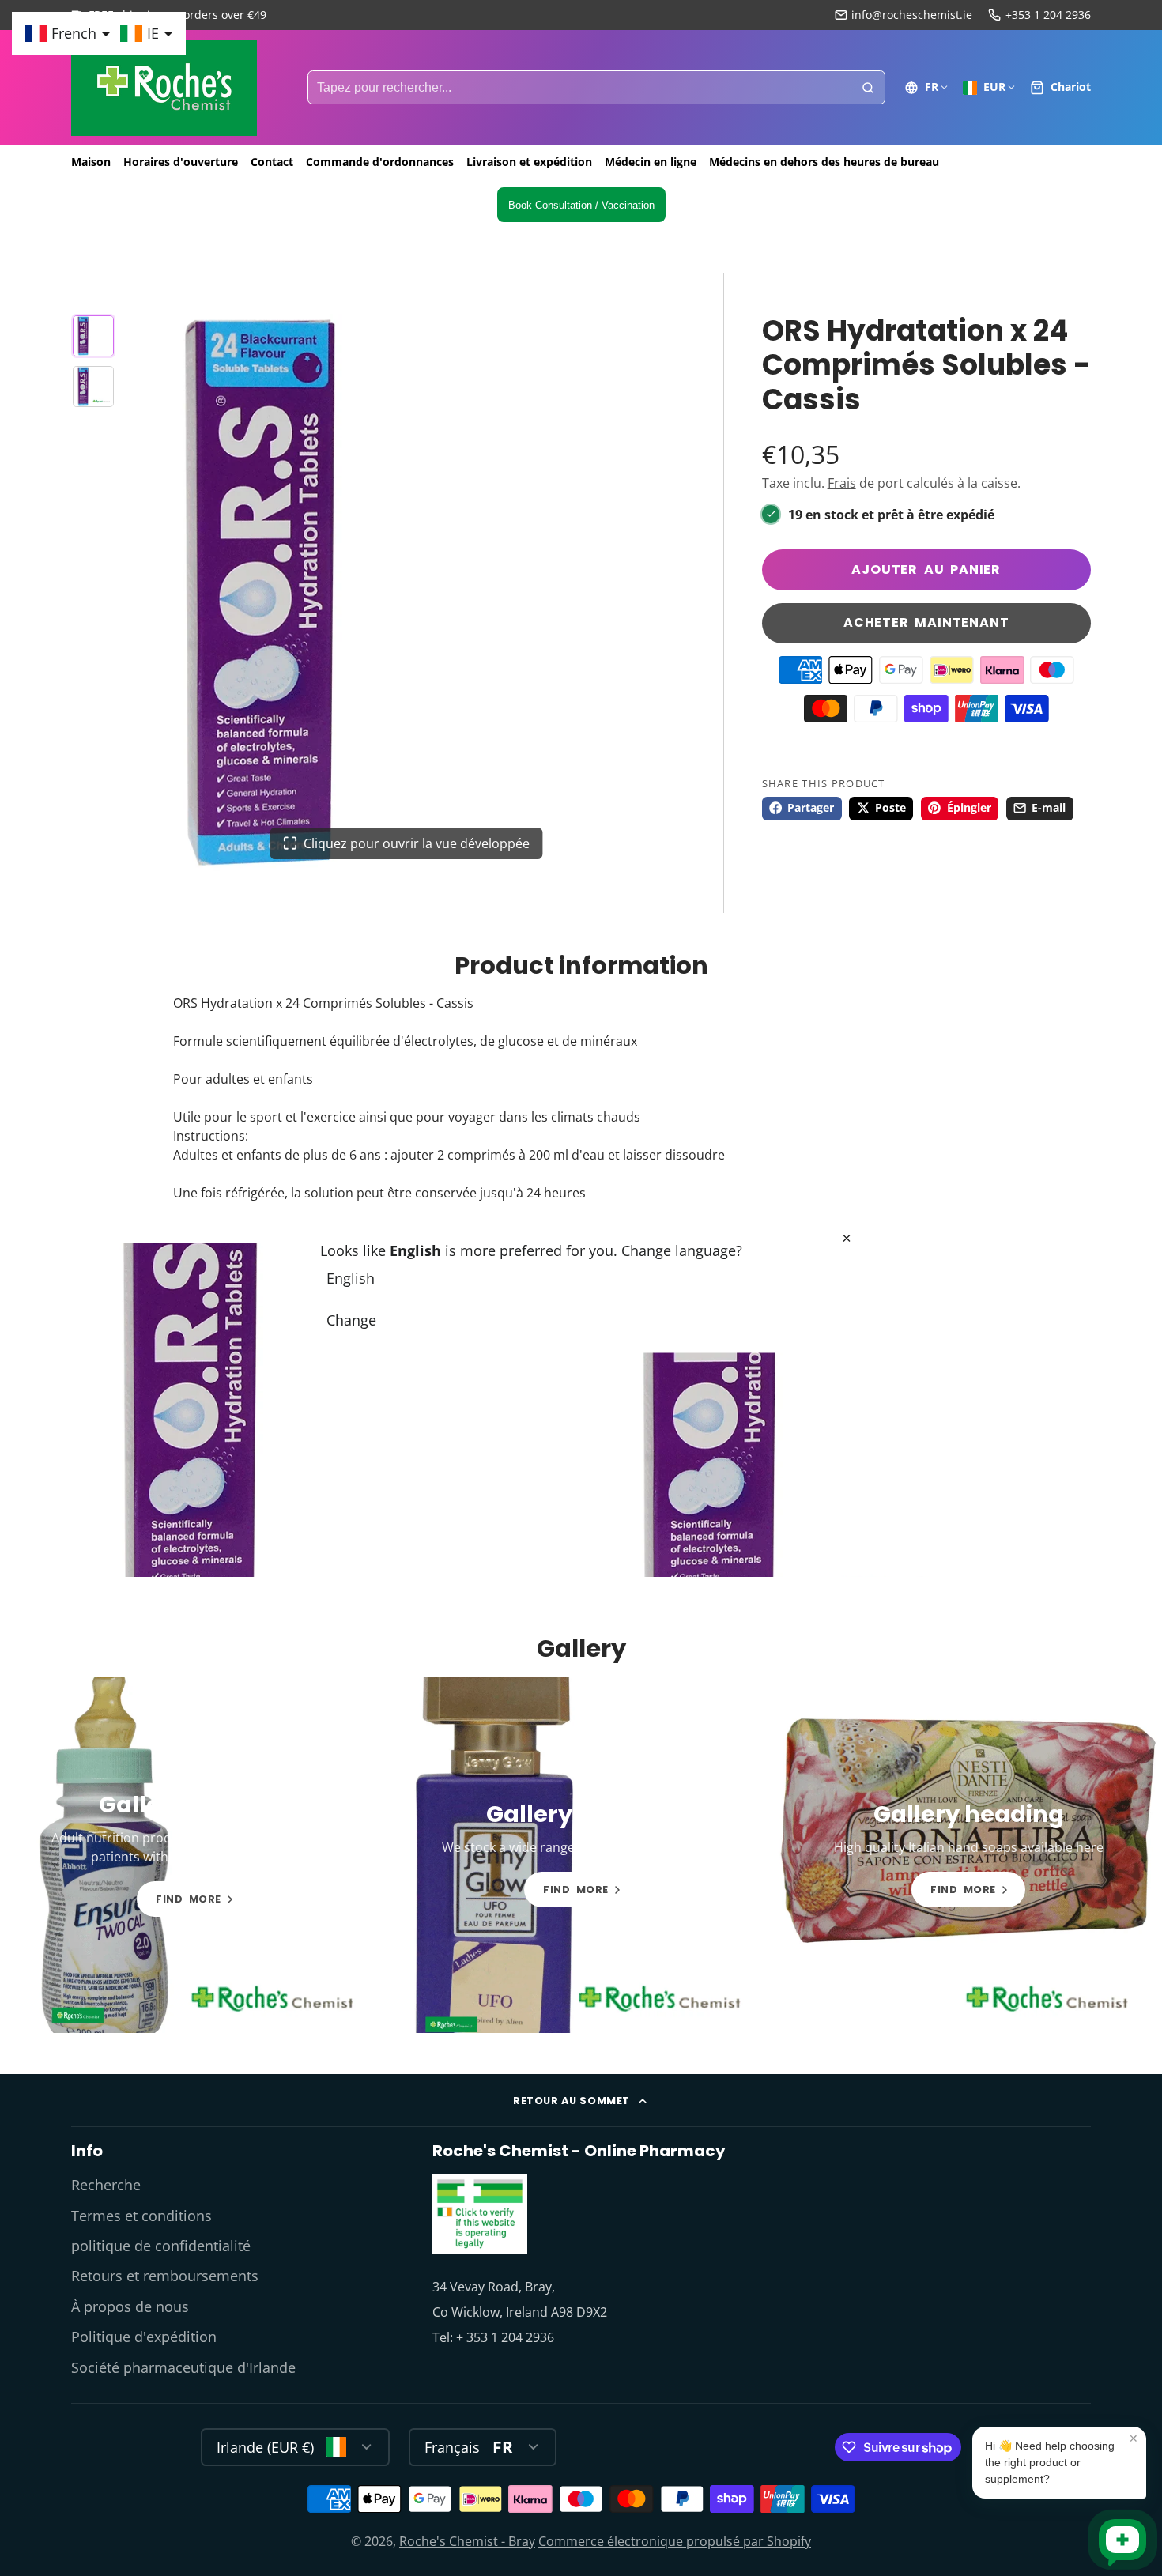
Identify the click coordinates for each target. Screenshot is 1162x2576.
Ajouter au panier (926, 570)
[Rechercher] (868, 88)
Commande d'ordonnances (380, 162)
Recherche (106, 2185)
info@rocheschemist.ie (912, 15)
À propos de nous (130, 2306)
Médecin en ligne (651, 162)
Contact (272, 162)
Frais (842, 483)
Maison (91, 162)
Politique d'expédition (144, 2337)
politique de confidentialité (161, 2246)
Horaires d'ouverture (181, 162)
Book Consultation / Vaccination (581, 205)
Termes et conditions (141, 2216)
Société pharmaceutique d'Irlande (183, 2367)
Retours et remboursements (165, 2276)
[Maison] (164, 88)
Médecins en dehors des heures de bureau (824, 162)
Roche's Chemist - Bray (467, 2541)
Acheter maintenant (926, 622)
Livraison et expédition (529, 162)
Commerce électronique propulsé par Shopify (675, 2541)
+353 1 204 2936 (1048, 15)
